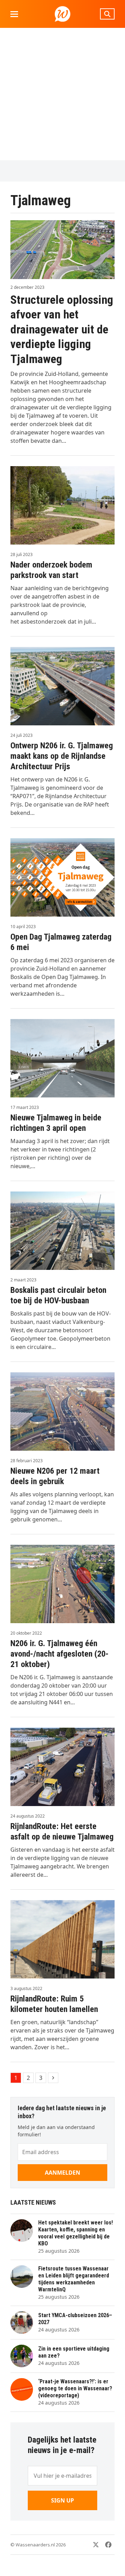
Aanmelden (62, 2173)
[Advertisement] (62, 94)
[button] (14, 14)
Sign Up (62, 2500)
